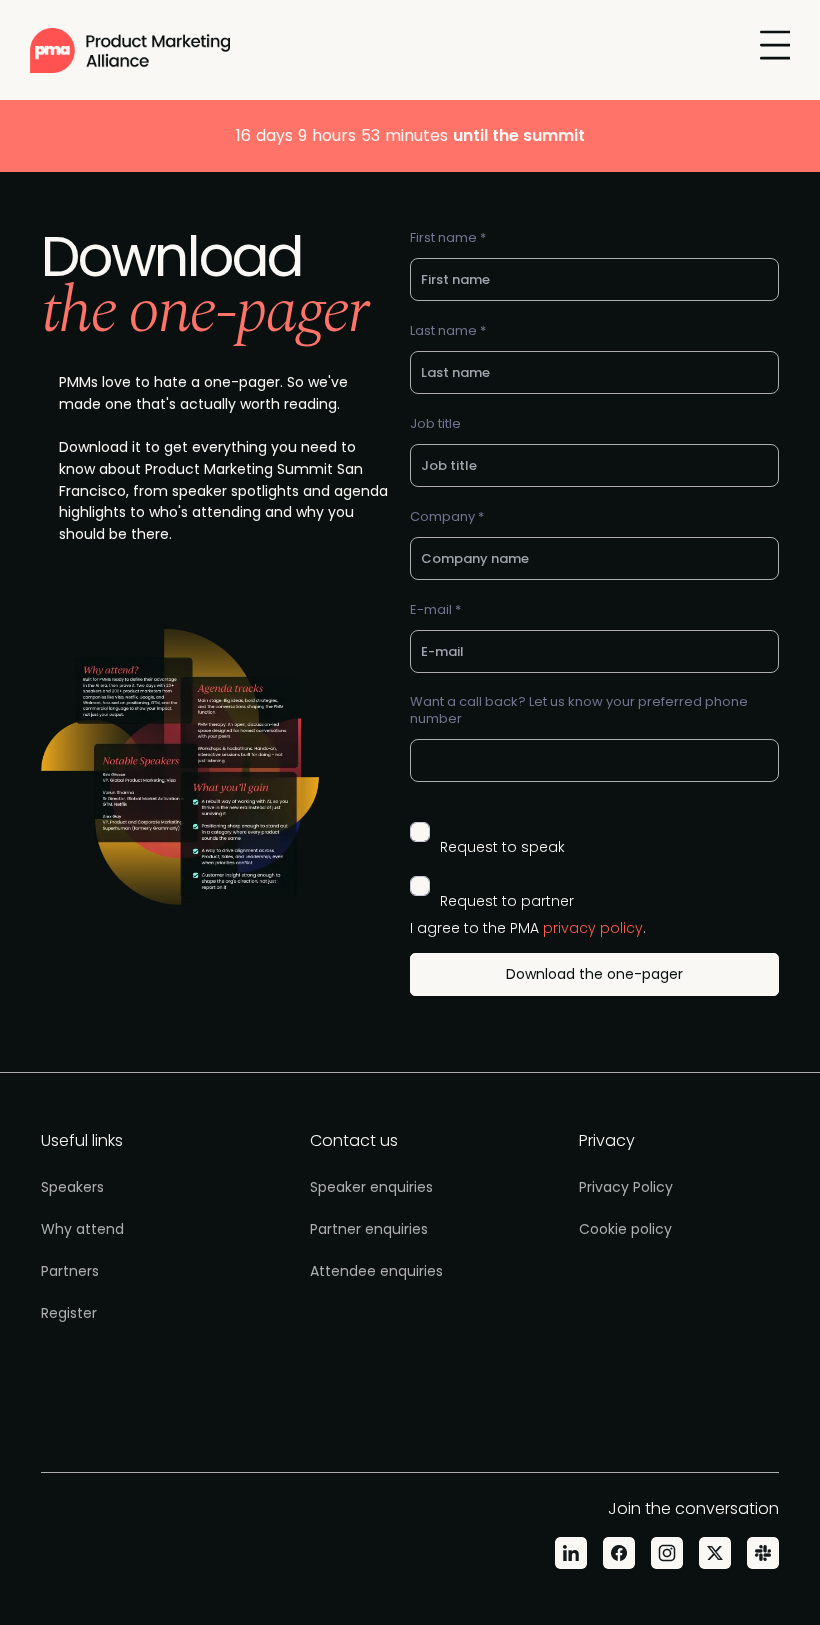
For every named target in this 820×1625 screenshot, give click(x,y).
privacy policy (593, 928)
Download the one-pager (594, 974)
